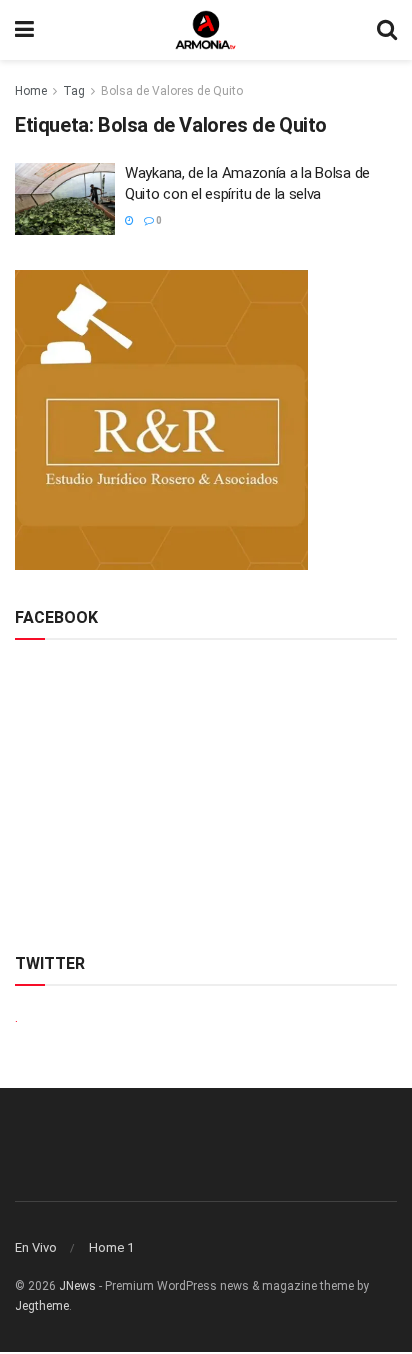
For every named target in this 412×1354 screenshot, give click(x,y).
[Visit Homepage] (206, 30)
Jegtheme (42, 1306)
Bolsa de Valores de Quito (172, 91)
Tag (74, 91)
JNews (77, 1286)
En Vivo (36, 1247)
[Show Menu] (24, 30)
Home (31, 91)
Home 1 (111, 1247)
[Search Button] (387, 30)
